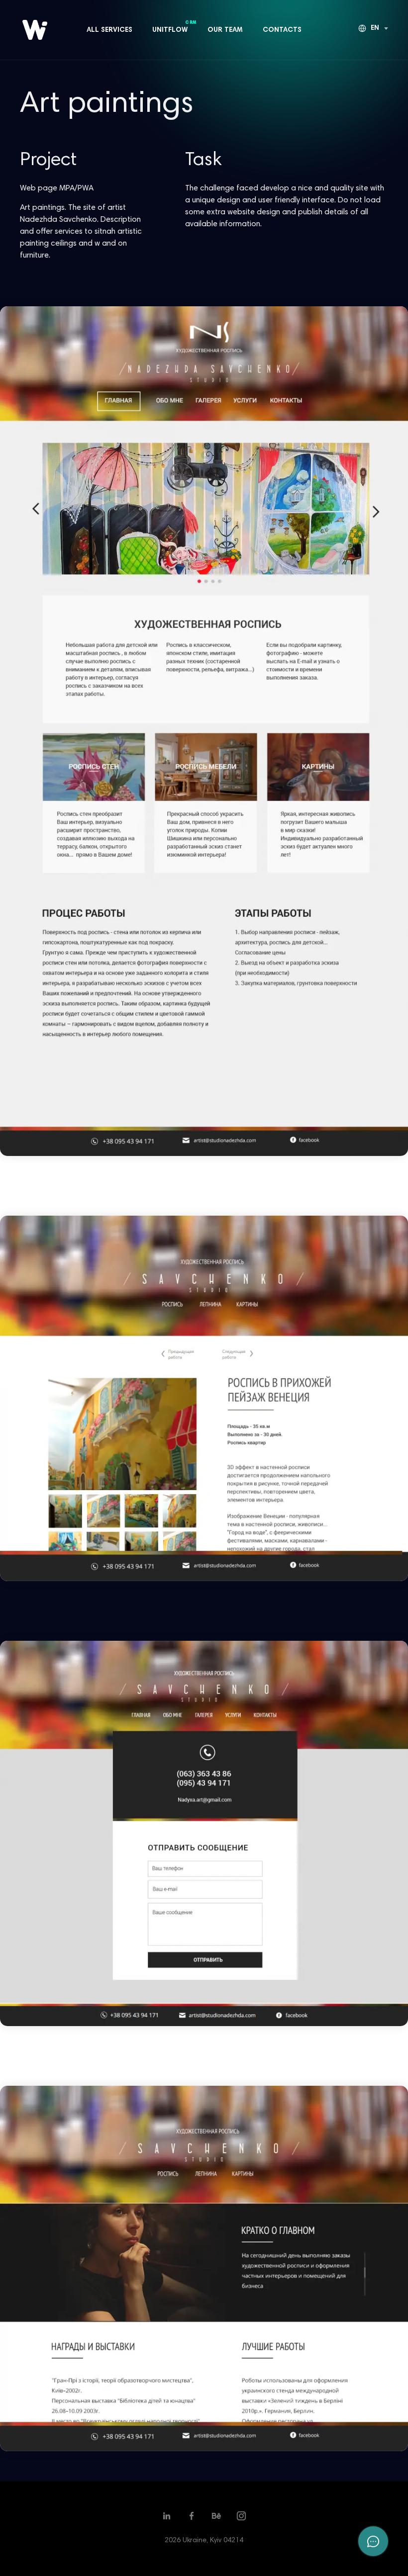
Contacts (282, 30)
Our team (225, 30)
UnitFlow (170, 30)
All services (109, 30)
